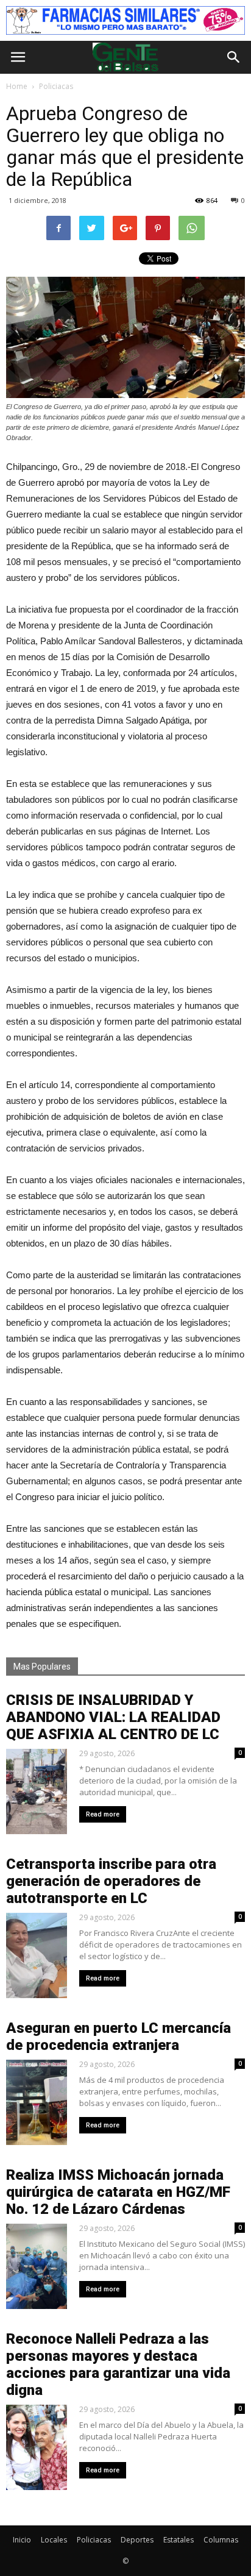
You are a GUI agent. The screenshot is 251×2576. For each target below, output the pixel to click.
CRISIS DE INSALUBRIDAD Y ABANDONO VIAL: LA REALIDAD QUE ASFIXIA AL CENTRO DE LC (113, 1717)
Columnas (221, 2540)
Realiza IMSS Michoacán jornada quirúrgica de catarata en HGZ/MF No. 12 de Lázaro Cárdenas (118, 2192)
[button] (234, 57)
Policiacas (94, 2540)
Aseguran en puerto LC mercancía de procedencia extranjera (118, 2037)
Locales (54, 2540)
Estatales (179, 2540)
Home (17, 86)
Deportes (137, 2540)
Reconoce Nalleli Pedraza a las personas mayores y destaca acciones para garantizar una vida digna (118, 2364)
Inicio (22, 2540)
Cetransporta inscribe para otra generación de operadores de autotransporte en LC (111, 1881)
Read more (103, 1814)
